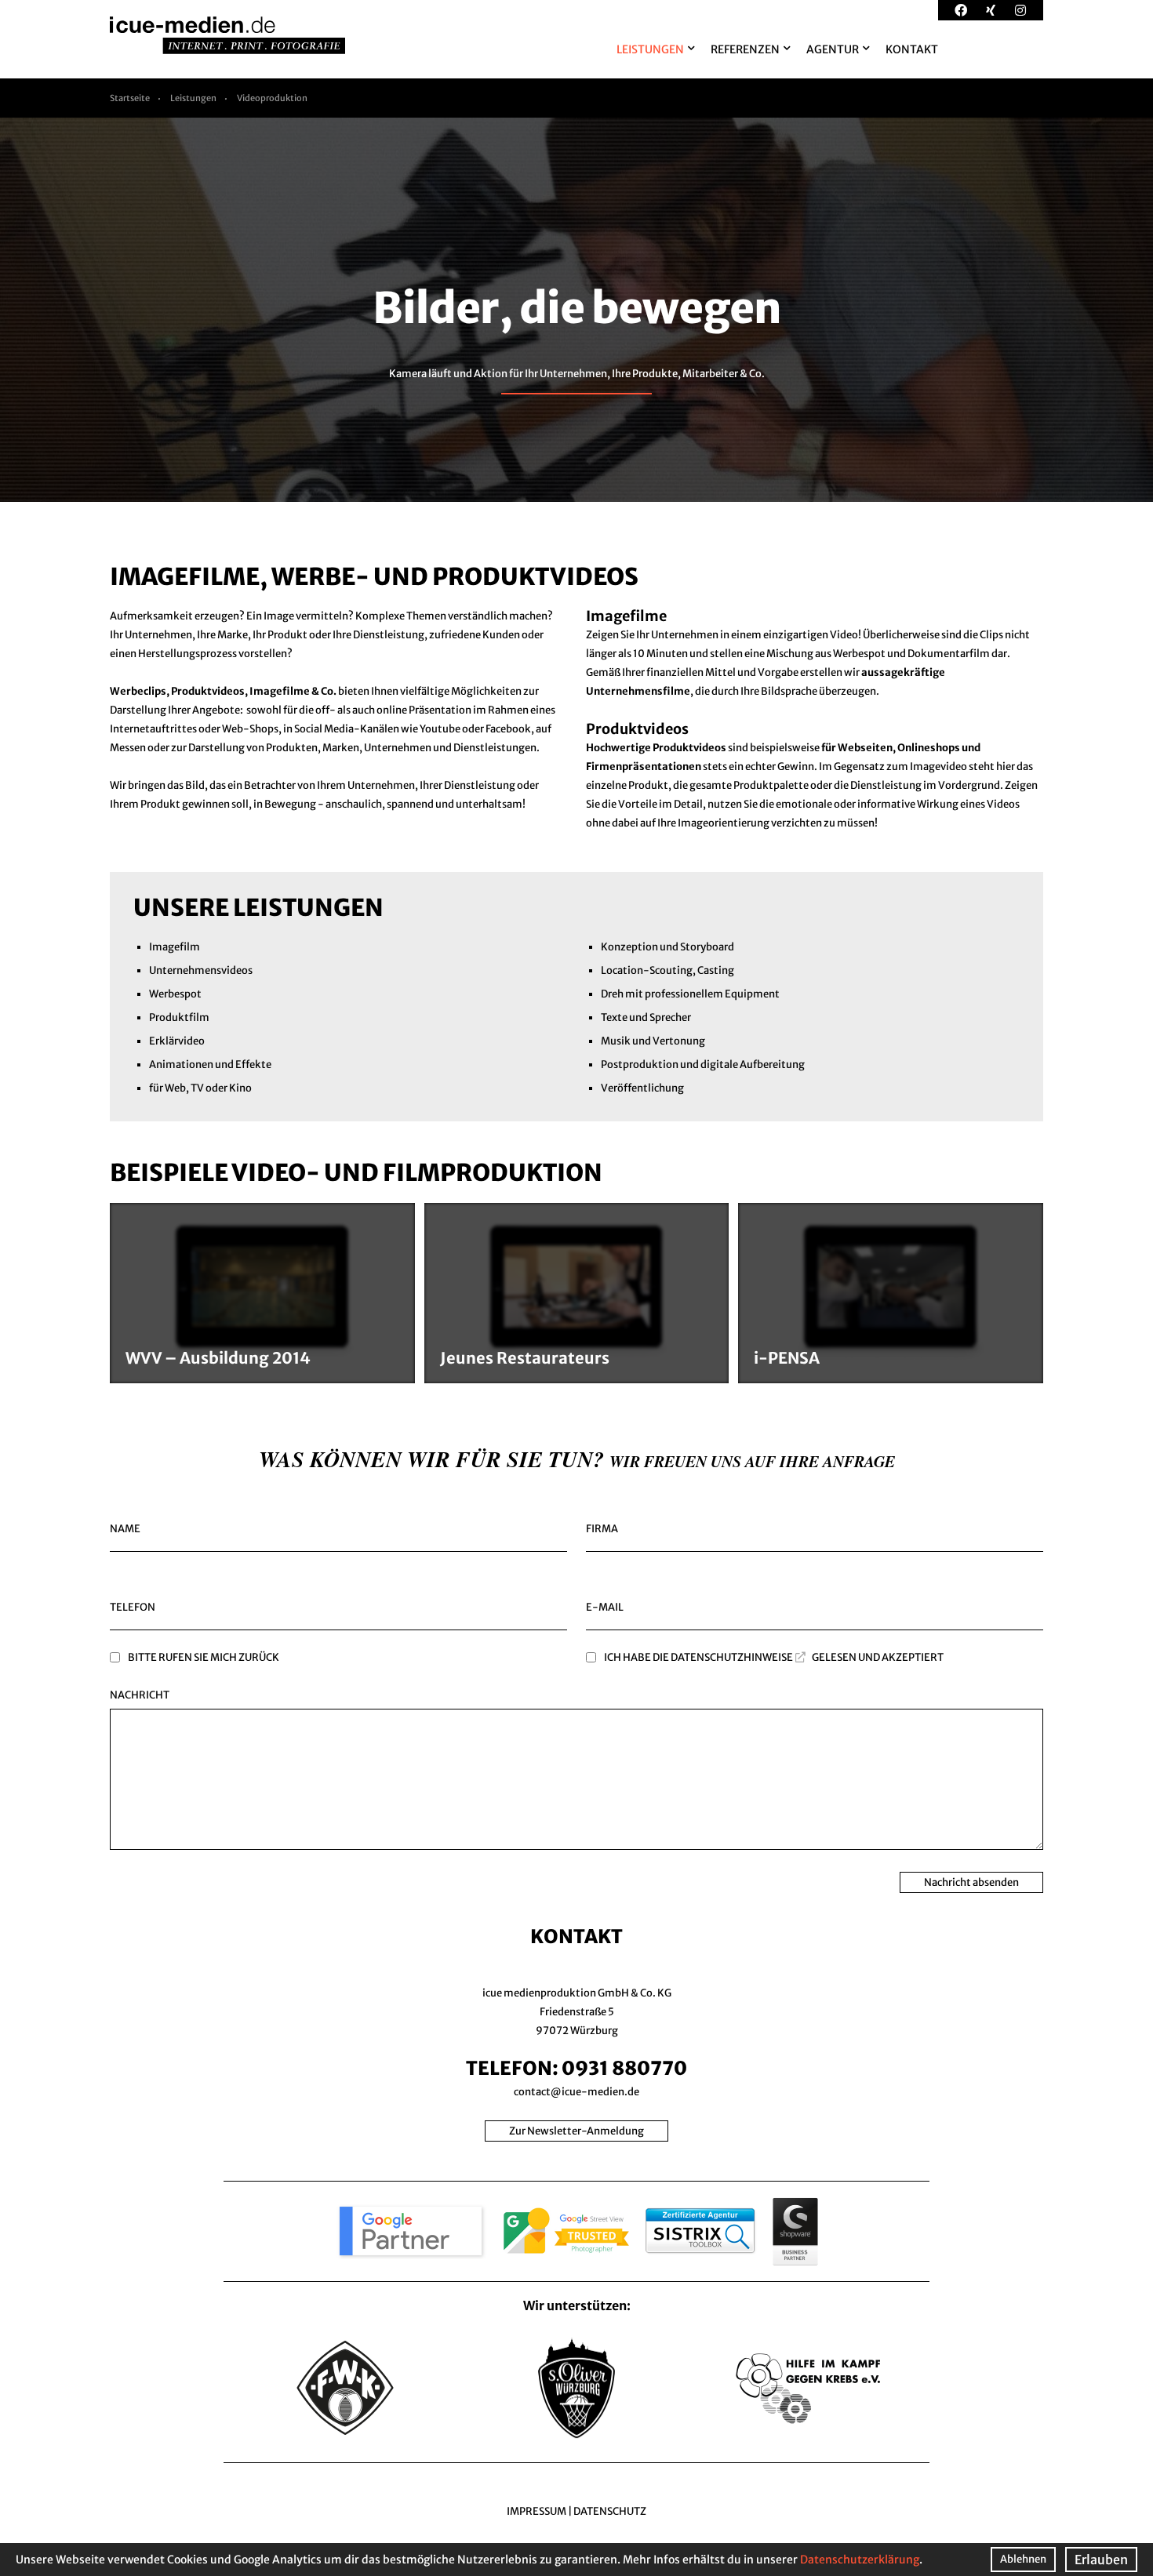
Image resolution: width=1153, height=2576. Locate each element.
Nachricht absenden (971, 1882)
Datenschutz (610, 2511)
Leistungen (193, 98)
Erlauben (1101, 2560)
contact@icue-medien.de (576, 2092)
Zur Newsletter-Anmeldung (576, 2131)
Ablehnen (1023, 2559)
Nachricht (140, 1695)
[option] (576, 310)
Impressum (536, 2511)
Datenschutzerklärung (860, 2560)
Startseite (130, 98)
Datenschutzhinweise (732, 1657)
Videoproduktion (272, 98)
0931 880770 (624, 2068)
